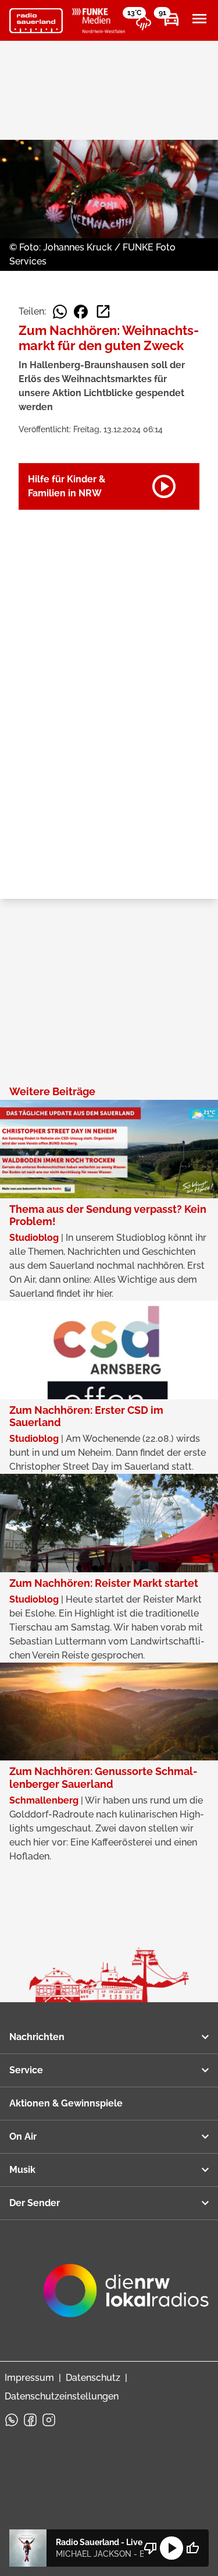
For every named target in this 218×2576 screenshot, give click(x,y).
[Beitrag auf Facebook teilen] (81, 312)
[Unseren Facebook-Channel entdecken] (30, 2420)
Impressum (29, 2378)
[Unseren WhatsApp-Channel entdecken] (12, 2420)
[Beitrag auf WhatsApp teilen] (60, 312)
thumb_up (192, 2548)
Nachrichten (37, 2037)
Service (26, 2070)
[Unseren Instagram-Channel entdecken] (49, 2420)
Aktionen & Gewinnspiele (66, 2103)
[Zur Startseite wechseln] (36, 21)
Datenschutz (93, 2378)
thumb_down (151, 2548)
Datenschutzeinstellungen (62, 2396)
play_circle (171, 2548)
